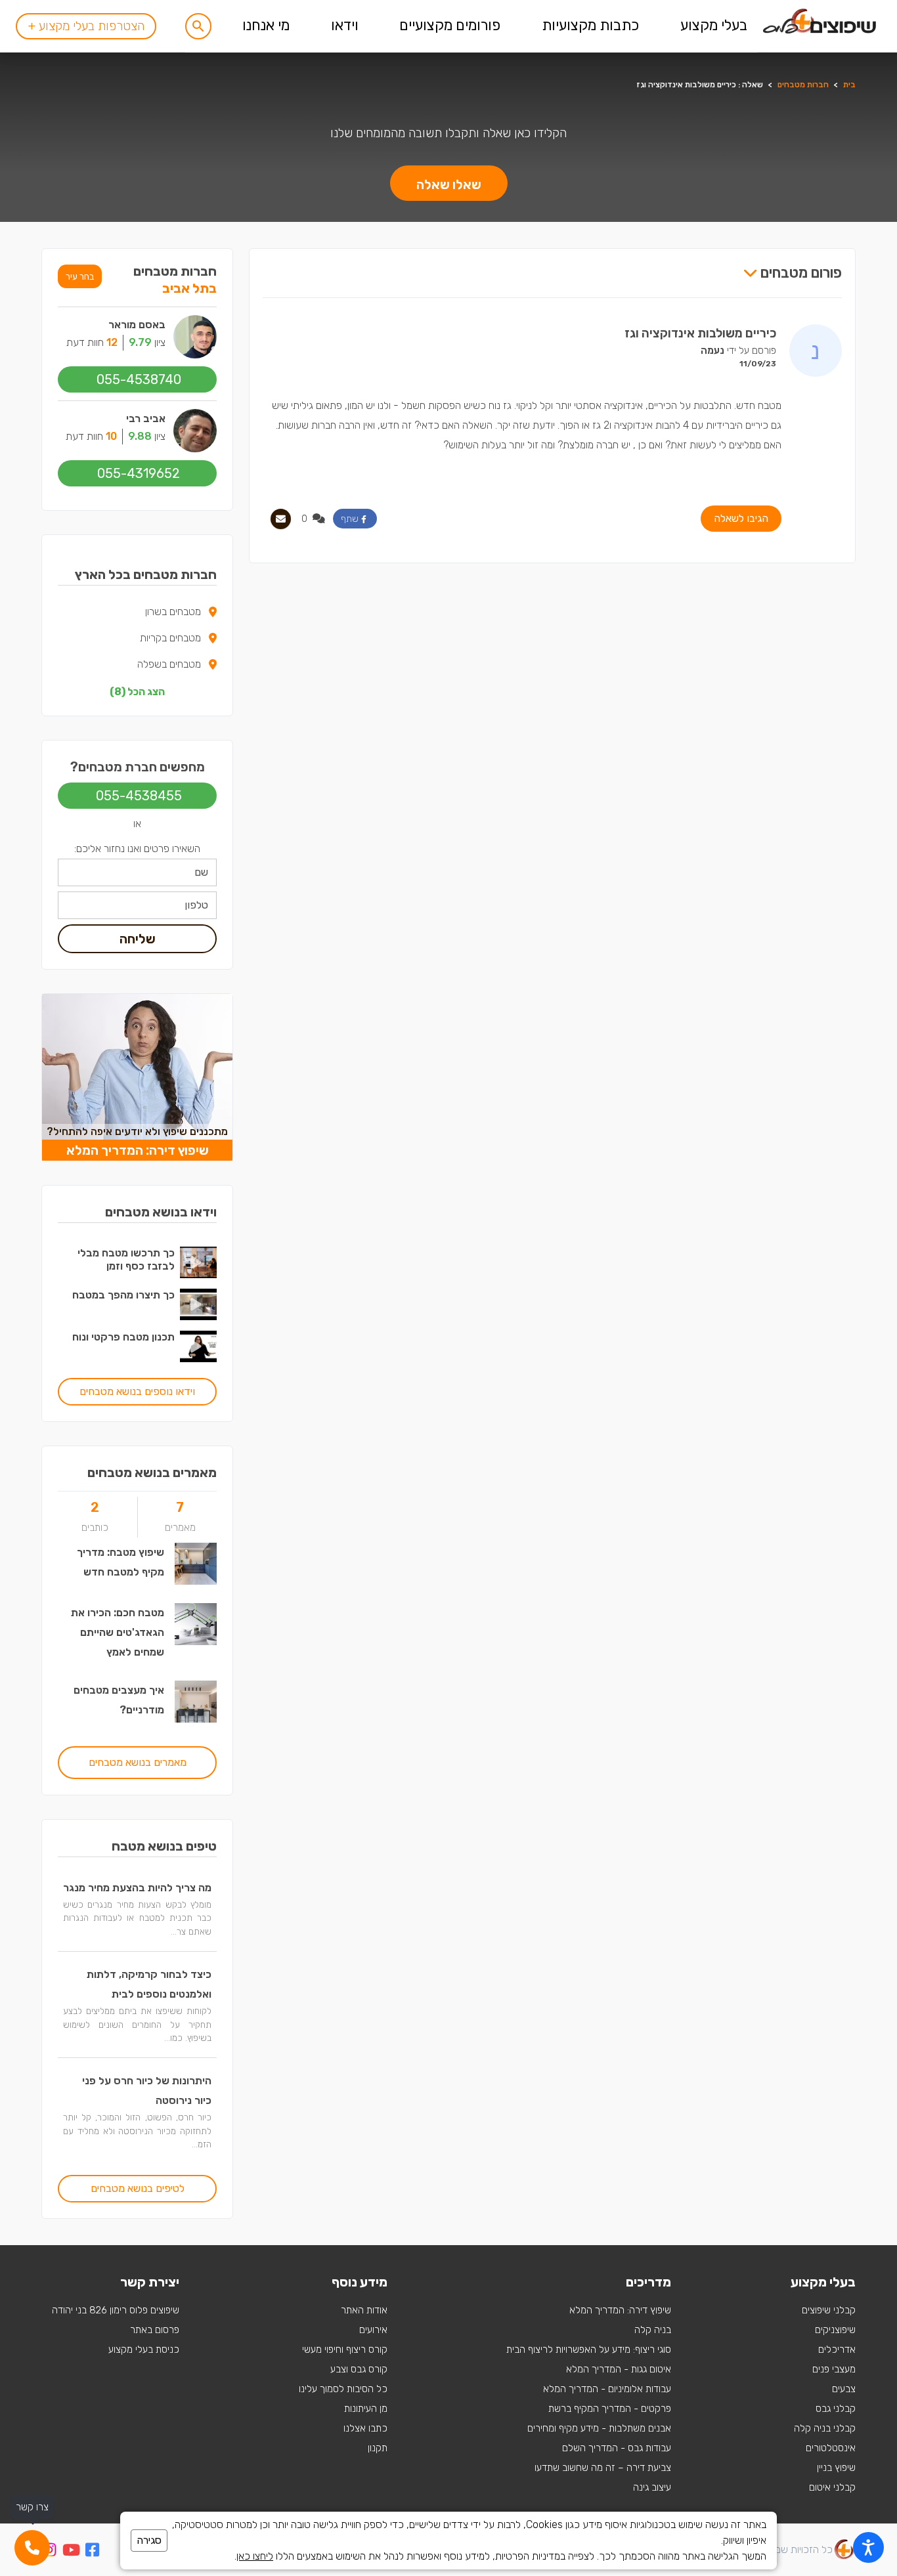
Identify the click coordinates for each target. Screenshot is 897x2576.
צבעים (844, 2389)
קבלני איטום (832, 2487)
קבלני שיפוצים (829, 2310)
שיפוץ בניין (836, 2468)
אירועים (373, 2330)
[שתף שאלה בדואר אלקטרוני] (281, 519)
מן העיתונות (366, 2409)
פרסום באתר (155, 2330)
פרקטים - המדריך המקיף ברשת (610, 2409)
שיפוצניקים (835, 2330)
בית (849, 85)
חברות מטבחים (803, 85)
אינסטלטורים (831, 2448)
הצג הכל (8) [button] (137, 692)
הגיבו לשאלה (741, 518)
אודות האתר (364, 2310)
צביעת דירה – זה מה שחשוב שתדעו (603, 2468)
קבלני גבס (836, 2409)
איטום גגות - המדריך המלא (619, 2369)
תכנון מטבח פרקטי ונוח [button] (123, 1337)
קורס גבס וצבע (359, 2369)
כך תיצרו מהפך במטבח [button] (123, 1295)
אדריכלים (837, 2350)
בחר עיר (80, 276)
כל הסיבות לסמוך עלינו (343, 2389)
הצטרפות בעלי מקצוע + (86, 26)
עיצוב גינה (652, 2487)
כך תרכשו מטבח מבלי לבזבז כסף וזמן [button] (126, 1259)
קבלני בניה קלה (825, 2428)
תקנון (378, 2448)
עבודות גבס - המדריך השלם (617, 2448)
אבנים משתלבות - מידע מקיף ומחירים (599, 2428)
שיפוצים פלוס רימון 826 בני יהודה (116, 2310)
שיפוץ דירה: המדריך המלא (620, 2310)
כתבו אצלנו (365, 2428)
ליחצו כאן (255, 2556)
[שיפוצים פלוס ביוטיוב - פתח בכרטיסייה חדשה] (71, 2552)
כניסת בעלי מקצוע (144, 2350)
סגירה (149, 2540)
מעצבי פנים (834, 2369)
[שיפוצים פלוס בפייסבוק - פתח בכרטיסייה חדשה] (92, 2552)
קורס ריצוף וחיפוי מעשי (345, 2350)
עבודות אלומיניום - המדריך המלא (607, 2389)
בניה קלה (653, 2330)
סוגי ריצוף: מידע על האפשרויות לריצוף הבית (589, 2350)
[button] (198, 26)
